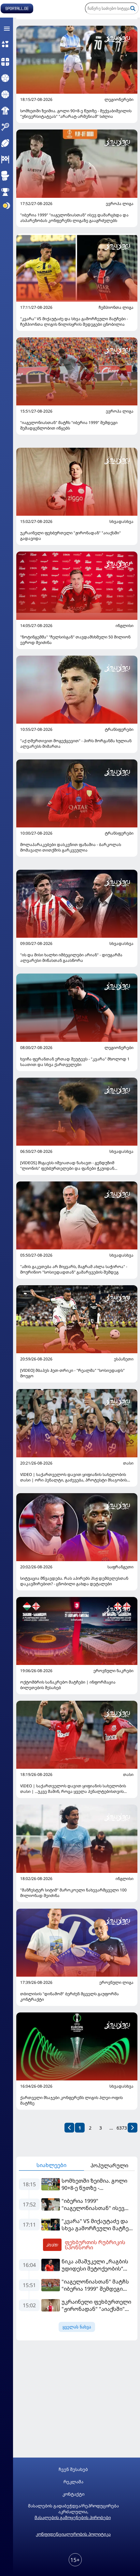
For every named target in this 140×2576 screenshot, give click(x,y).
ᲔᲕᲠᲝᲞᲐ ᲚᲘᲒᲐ (120, 204)
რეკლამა (73, 2482)
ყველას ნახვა (77, 2327)
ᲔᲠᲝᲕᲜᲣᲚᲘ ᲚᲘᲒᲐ (116, 1983)
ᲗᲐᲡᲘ (128, 1463)
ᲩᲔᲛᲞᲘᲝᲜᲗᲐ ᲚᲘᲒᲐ (116, 307)
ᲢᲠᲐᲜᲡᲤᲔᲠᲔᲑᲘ (119, 729)
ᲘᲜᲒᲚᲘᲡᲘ (125, 626)
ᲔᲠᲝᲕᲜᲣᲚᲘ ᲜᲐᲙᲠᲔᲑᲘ (113, 1671)
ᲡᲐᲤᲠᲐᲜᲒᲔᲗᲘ (120, 1567)
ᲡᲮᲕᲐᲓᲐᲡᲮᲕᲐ (121, 522)
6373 (122, 2128)
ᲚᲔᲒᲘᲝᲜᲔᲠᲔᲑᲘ (119, 100)
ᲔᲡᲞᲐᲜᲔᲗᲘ (124, 1359)
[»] (133, 2128)
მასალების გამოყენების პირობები (73, 2517)
